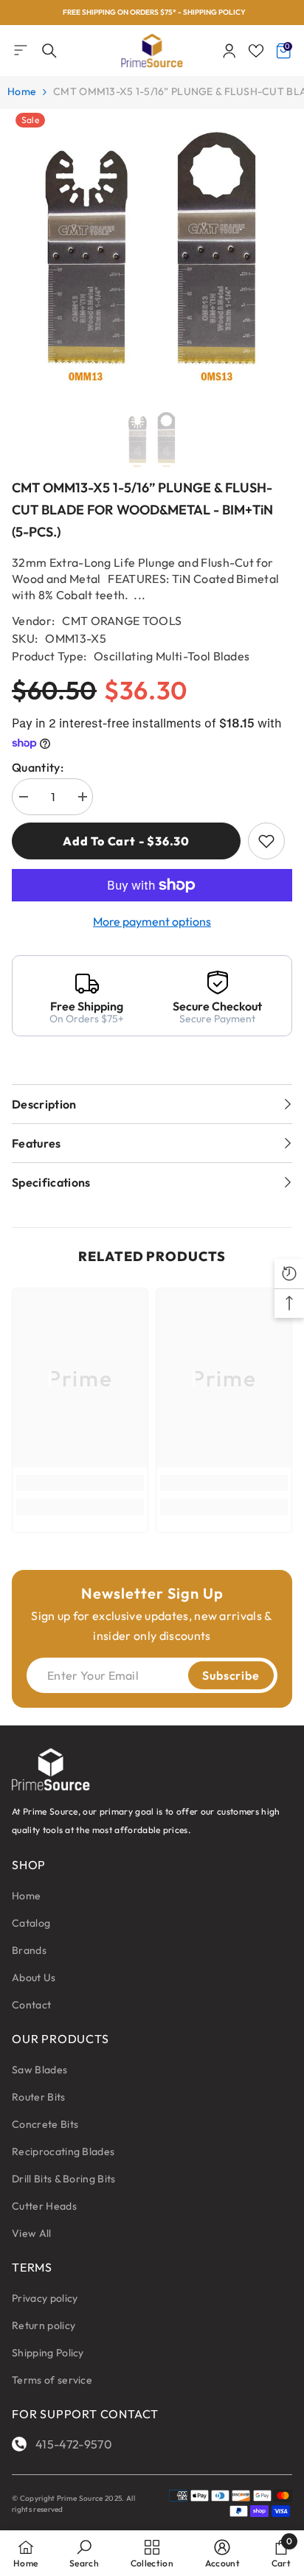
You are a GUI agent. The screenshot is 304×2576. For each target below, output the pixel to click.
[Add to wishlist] (266, 841)
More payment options (152, 921)
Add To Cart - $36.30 (126, 841)
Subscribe (231, 1675)
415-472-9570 (74, 2444)
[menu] (21, 50)
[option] (152, 13)
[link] (80, 1483)
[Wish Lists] (256, 51)
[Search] (49, 51)
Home (22, 91)
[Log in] (229, 51)
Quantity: (38, 767)
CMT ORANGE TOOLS (122, 621)
